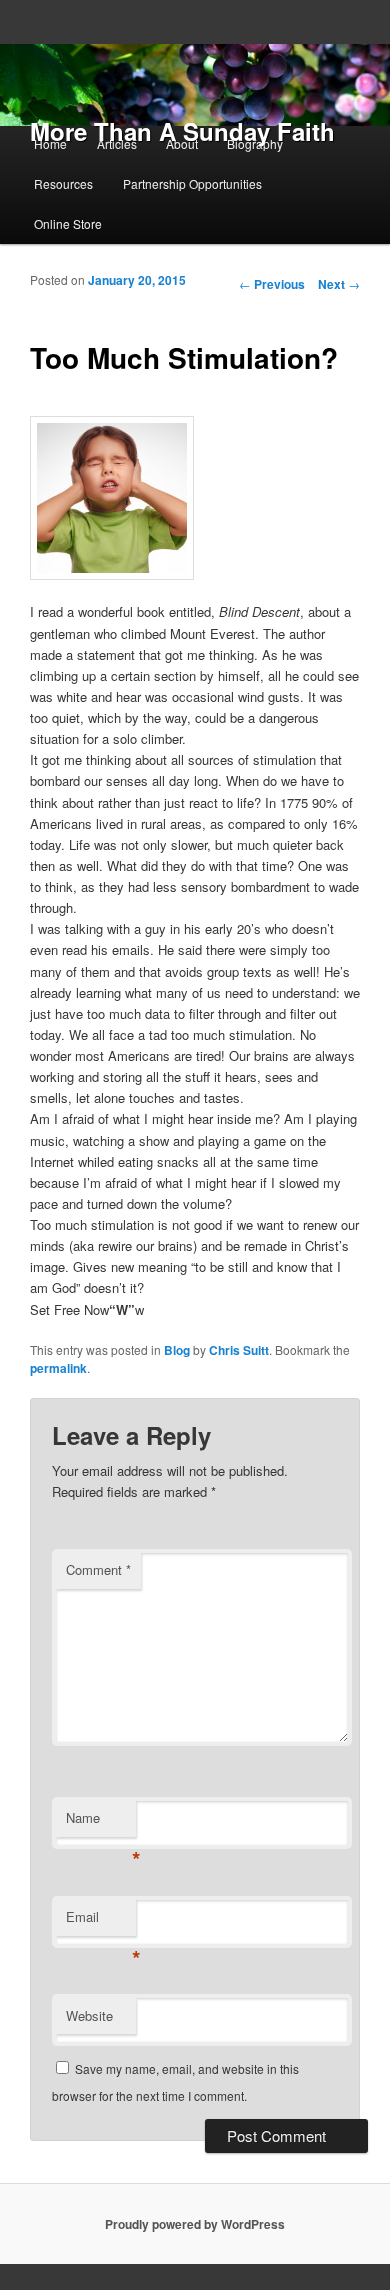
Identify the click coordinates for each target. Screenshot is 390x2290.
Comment (98, 1569)
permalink (58, 1368)
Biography (255, 143)
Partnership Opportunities (192, 183)
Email (101, 1921)
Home (50, 143)
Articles (117, 143)
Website (89, 2015)
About (182, 143)
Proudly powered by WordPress (195, 2224)
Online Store (68, 223)
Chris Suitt (239, 1350)
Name (101, 1822)
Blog (177, 1350)
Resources (63, 183)
